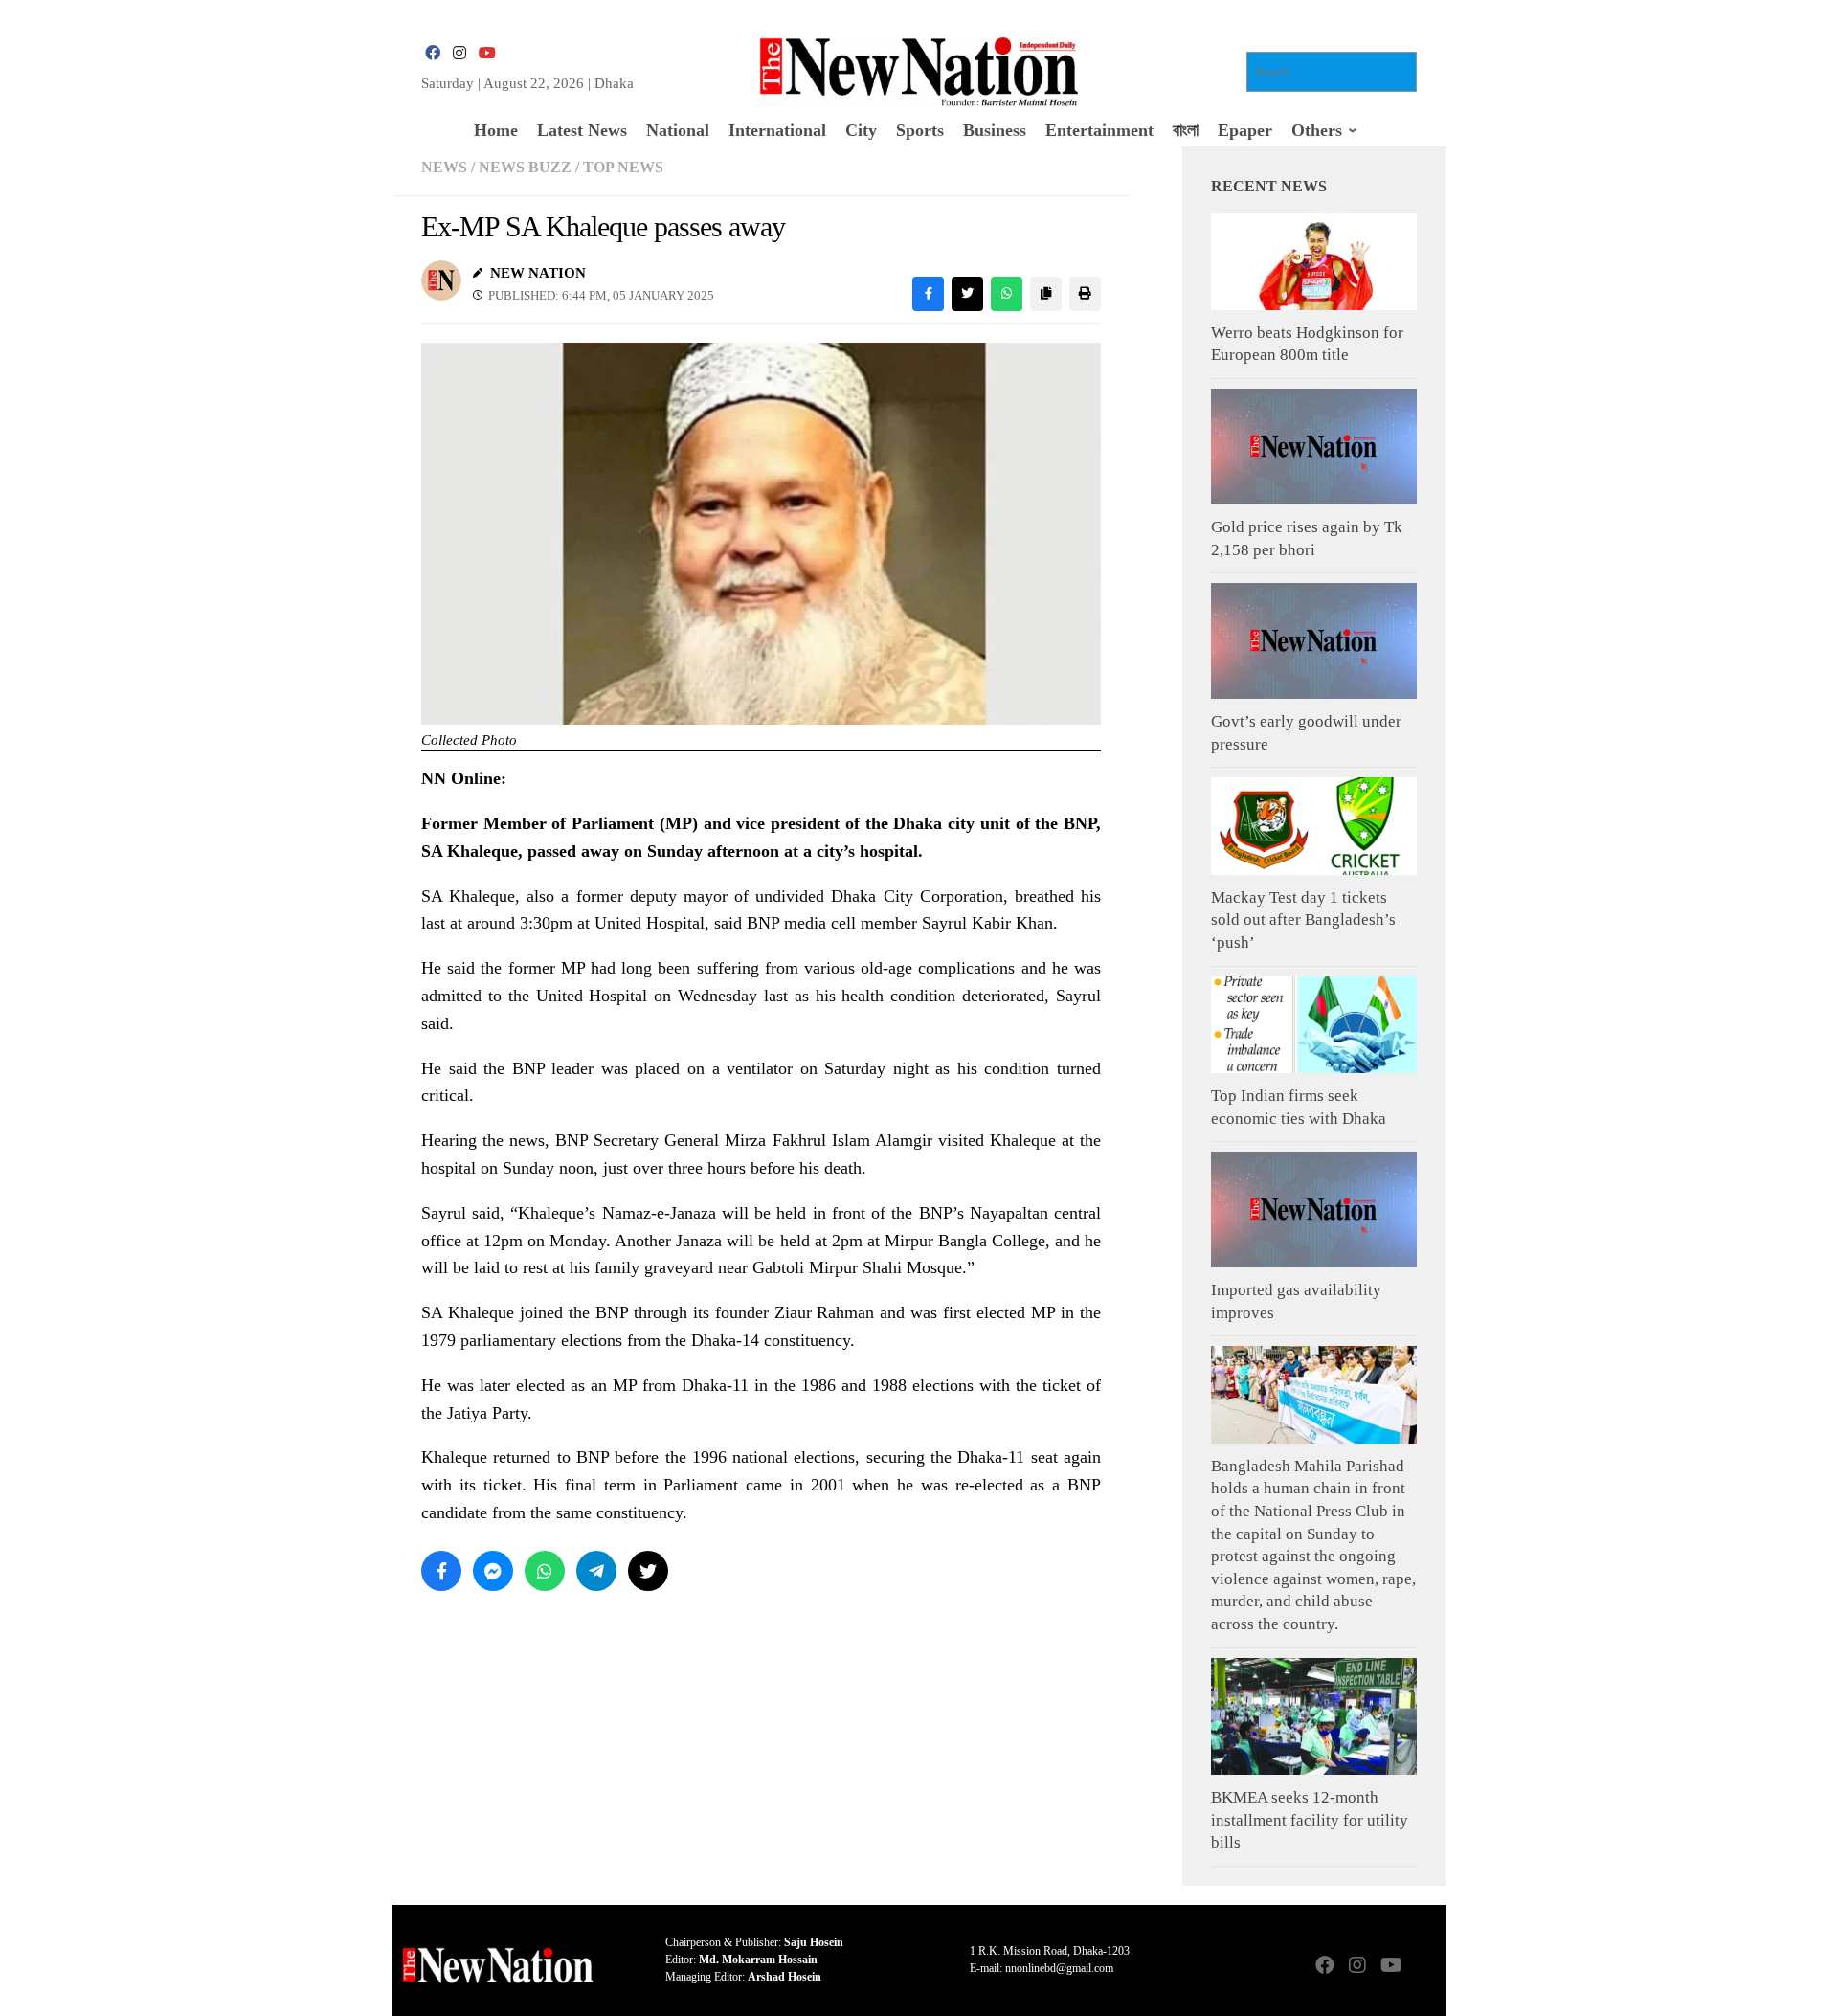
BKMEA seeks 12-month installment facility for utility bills (1310, 1820)
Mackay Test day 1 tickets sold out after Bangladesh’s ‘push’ (1303, 920)
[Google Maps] (1423, 1967)
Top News (623, 167)
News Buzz (525, 167)
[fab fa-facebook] (433, 53)
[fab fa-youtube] (486, 53)
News (444, 167)
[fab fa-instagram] (459, 53)
